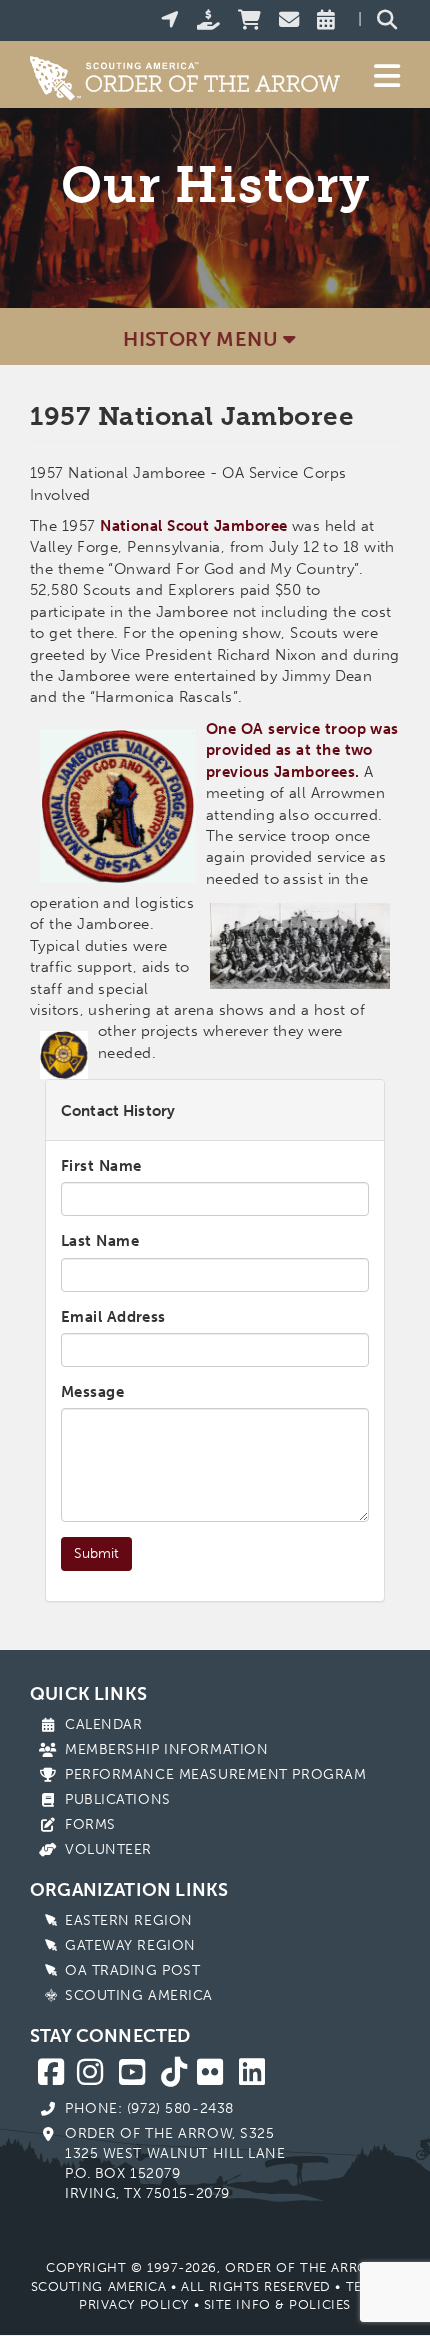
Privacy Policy (134, 2304)
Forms (90, 1824)
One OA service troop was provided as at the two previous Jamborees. (302, 750)
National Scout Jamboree (193, 526)
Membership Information (166, 1749)
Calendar (103, 1724)
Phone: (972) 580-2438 (149, 2108)
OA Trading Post (132, 1970)
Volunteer (108, 1849)
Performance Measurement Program (215, 1774)
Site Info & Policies (277, 2304)
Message (92, 1392)
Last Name (100, 1241)
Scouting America (139, 1995)
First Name (101, 1166)
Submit (96, 1553)
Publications (118, 1799)
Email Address (113, 1317)
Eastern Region (129, 1920)
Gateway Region (130, 1945)
